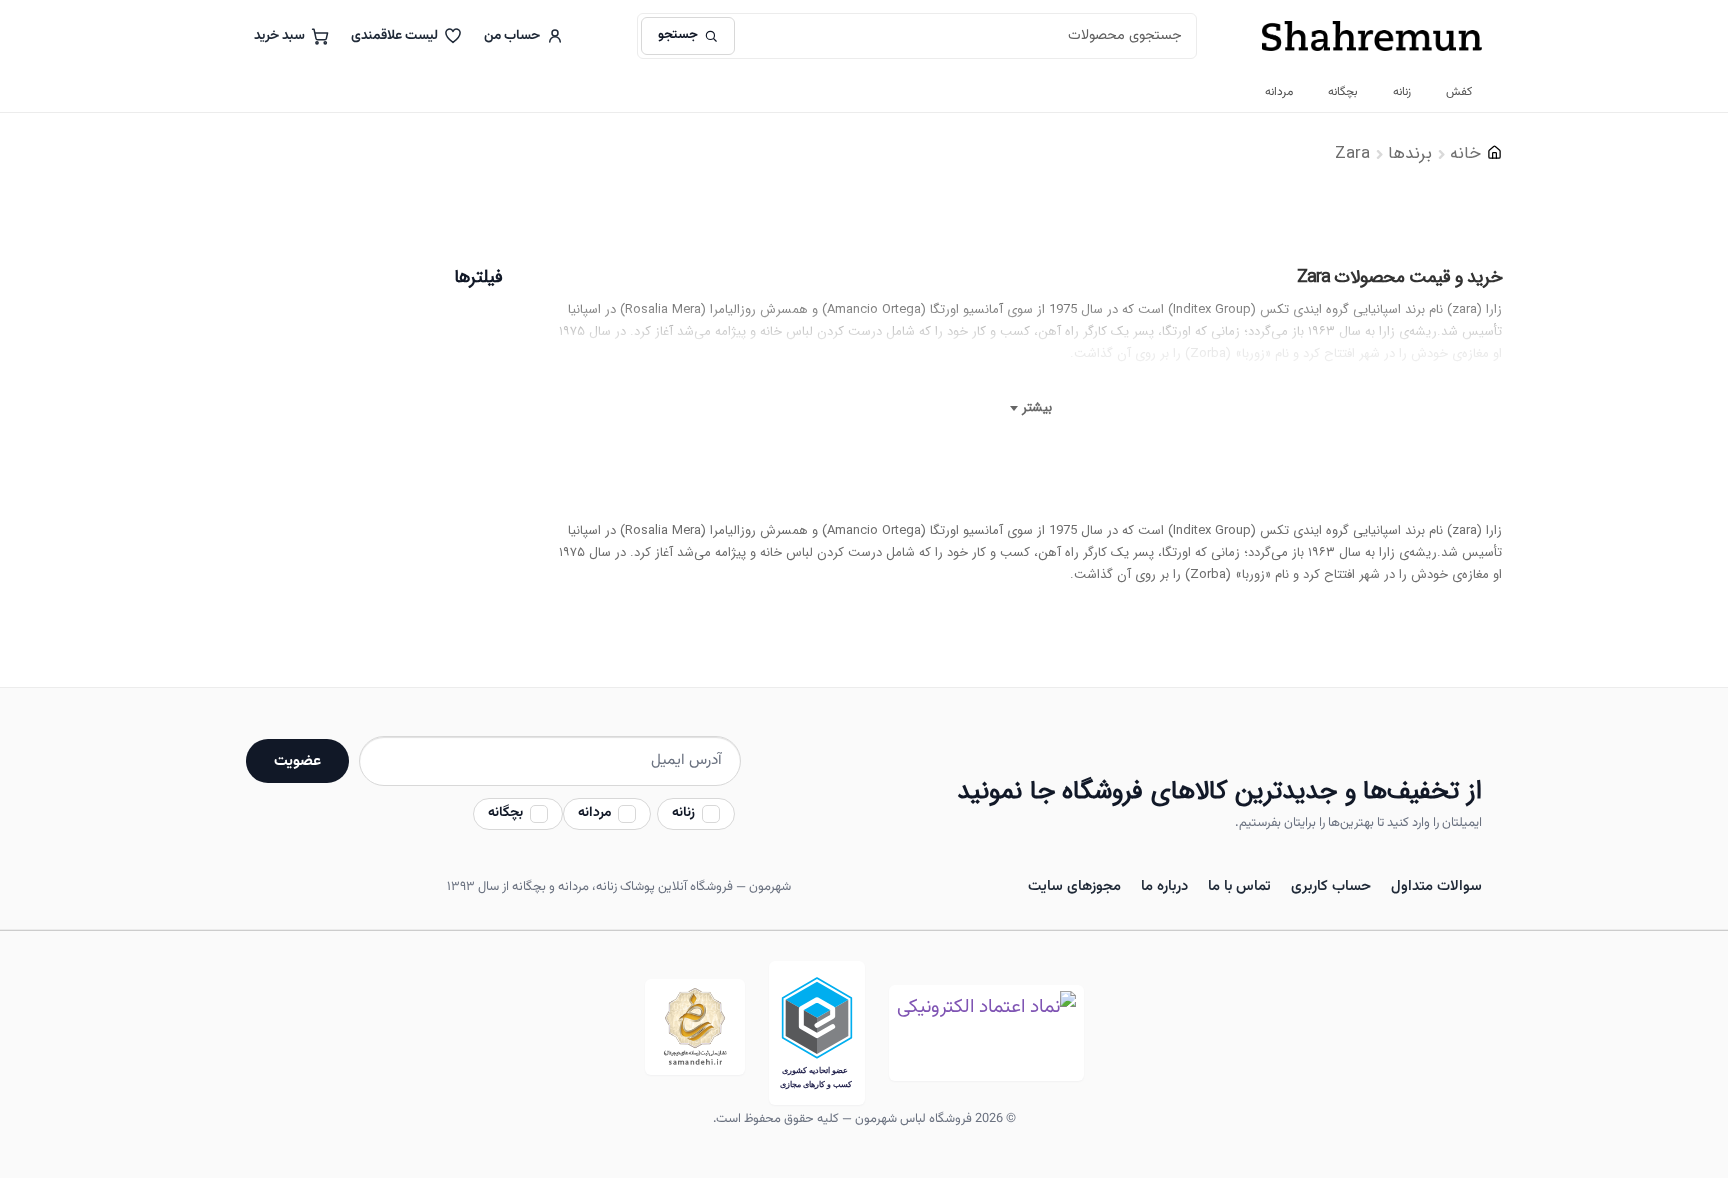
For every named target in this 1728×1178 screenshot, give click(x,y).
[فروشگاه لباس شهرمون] (1372, 36)
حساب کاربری (1331, 886)
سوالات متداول (1436, 886)
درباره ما (1164, 886)
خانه (1465, 153)
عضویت (297, 761)
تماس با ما (1239, 886)
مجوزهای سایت (1074, 886)
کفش (1459, 92)
